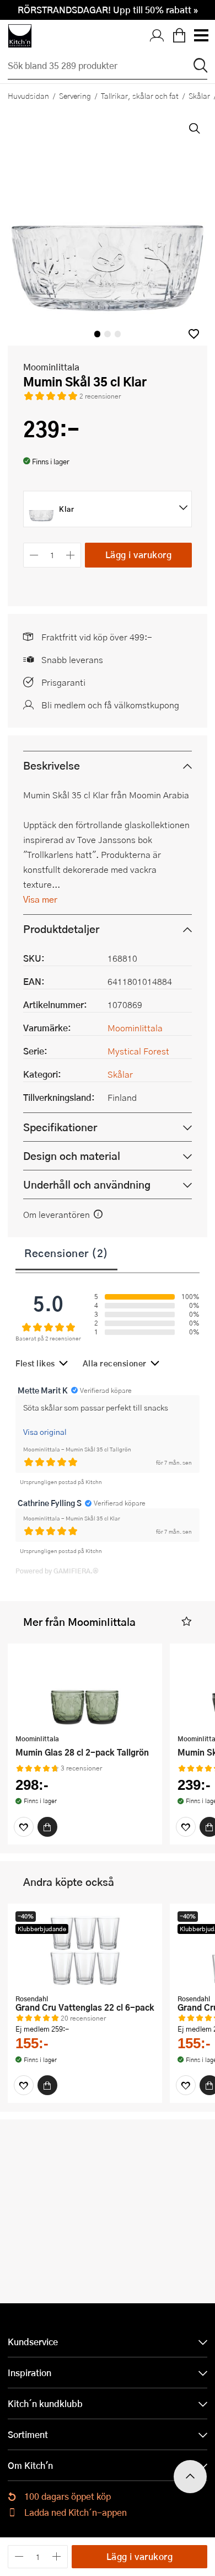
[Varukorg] (179, 36)
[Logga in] (157, 36)
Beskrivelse (52, 765)
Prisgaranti (63, 682)
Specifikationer (60, 1127)
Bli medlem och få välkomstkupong (110, 705)
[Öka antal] (71, 555)
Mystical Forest (138, 1051)
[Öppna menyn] (201, 36)
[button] (194, 334)
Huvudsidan (28, 96)
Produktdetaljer (61, 929)
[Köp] (47, 1827)
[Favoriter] (24, 1827)
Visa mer (40, 899)
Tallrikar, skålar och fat (140, 96)
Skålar (120, 1074)
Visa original (45, 1432)
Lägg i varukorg (139, 555)
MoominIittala (51, 367)
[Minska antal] (34, 555)
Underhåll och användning (87, 1184)
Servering (75, 96)
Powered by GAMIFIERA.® (57, 1571)
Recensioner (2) (66, 1253)
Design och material (72, 1156)
